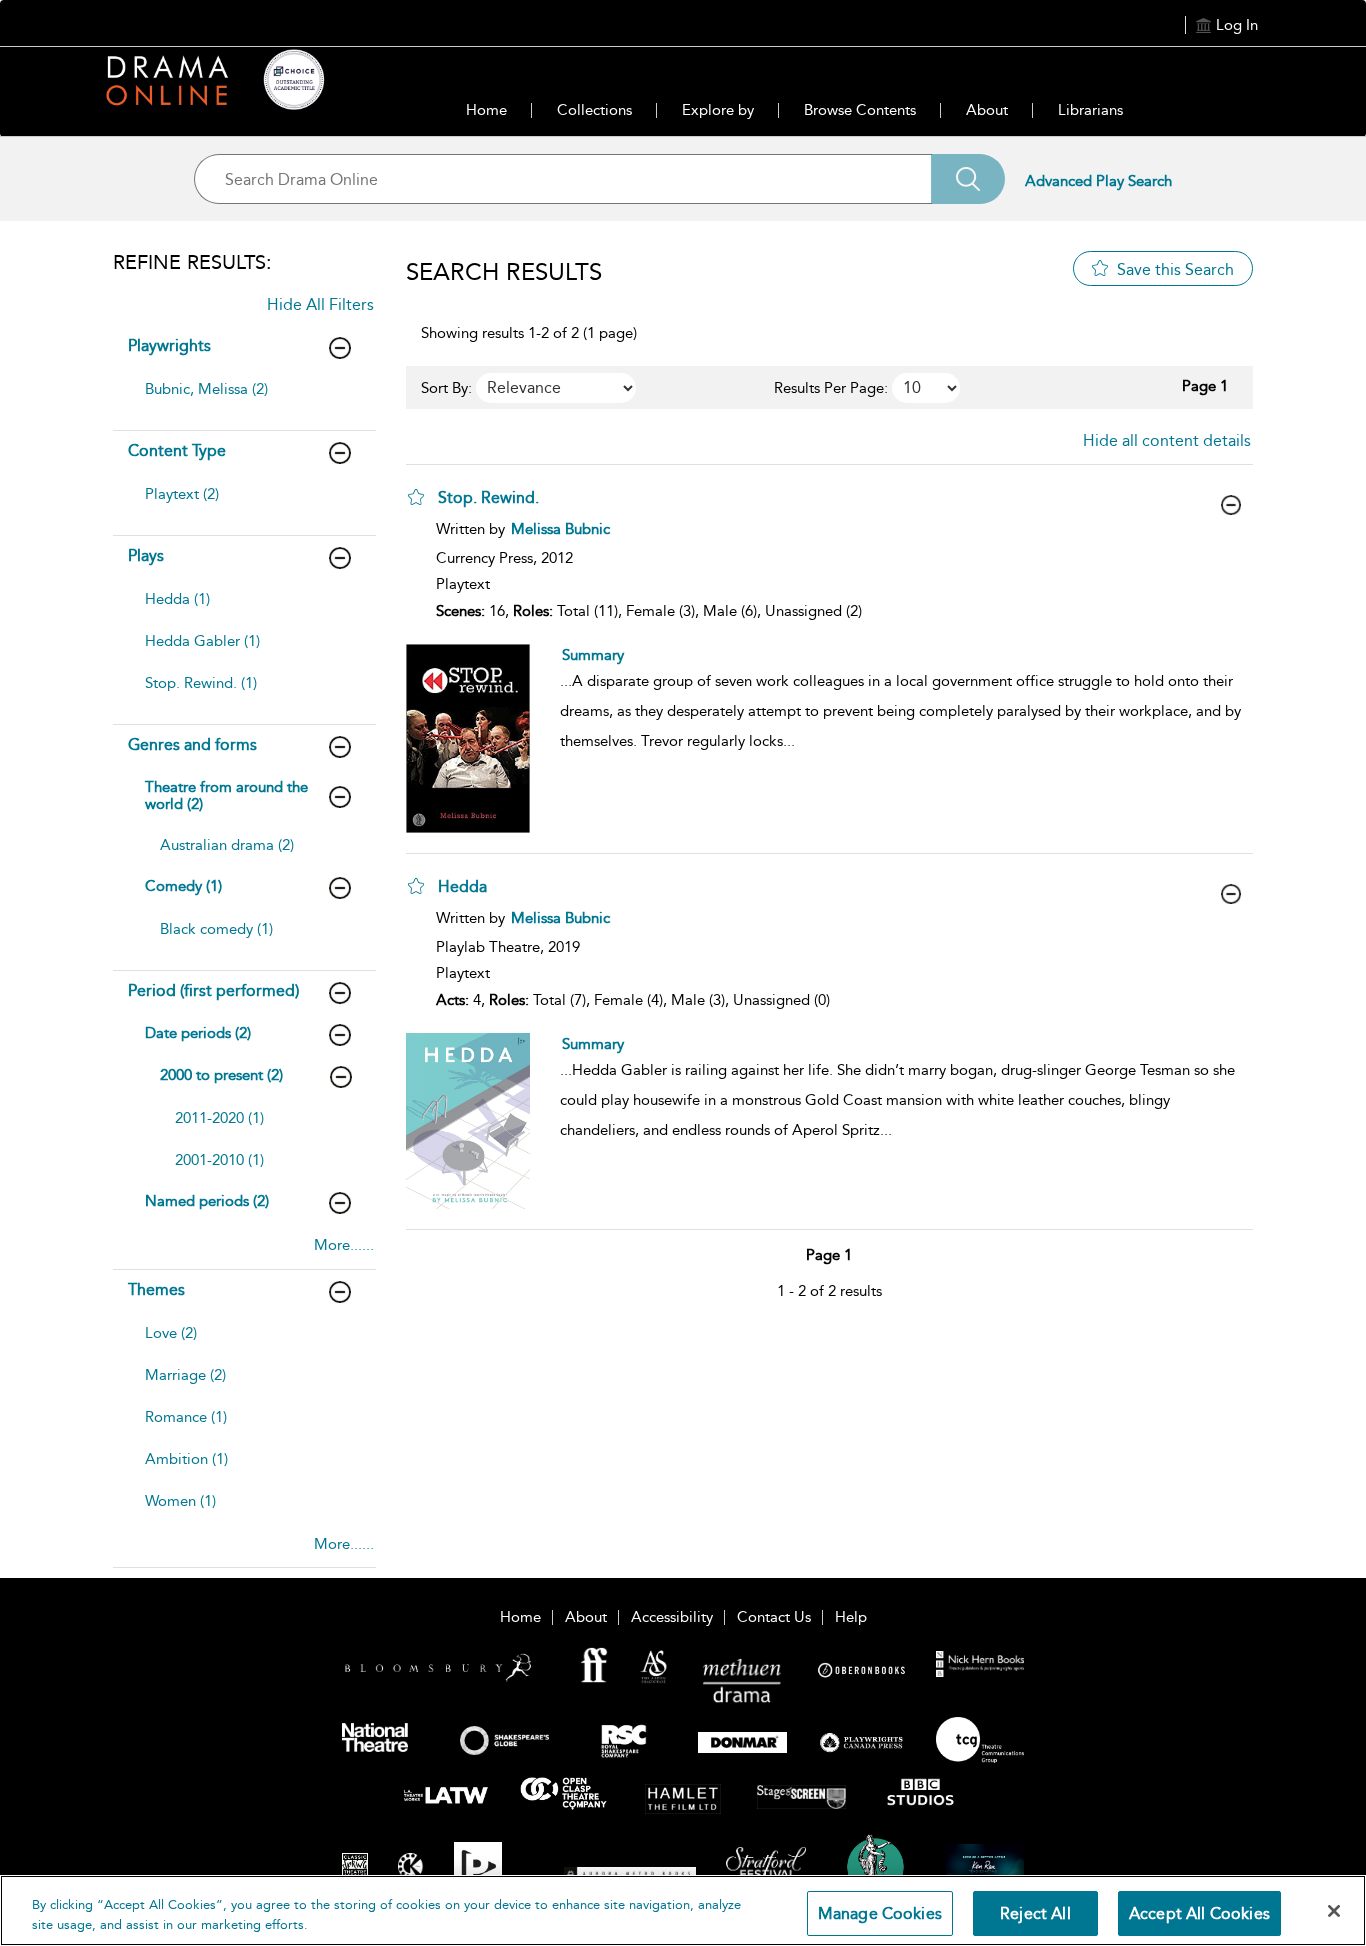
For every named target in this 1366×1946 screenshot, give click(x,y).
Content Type (177, 450)
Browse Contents (860, 110)
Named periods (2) (207, 1201)
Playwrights (169, 345)
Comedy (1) (183, 886)
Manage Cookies (880, 1913)
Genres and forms (192, 744)
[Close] (1334, 1911)
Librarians (1090, 110)
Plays (146, 555)
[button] (416, 497)
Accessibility (672, 1617)
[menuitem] (242, 399)
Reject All (1035, 1913)
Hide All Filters (320, 304)
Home (486, 110)
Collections (594, 110)
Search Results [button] (504, 272)
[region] (683, 1910)
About (987, 110)
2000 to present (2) (221, 1075)
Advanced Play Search (1098, 181)
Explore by (718, 110)
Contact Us (774, 1617)
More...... (344, 1245)
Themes (156, 1289)
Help (851, 1617)
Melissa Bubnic (560, 529)
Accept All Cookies (1199, 1913)
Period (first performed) (213, 990)
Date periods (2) (198, 1033)
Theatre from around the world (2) (226, 795)
